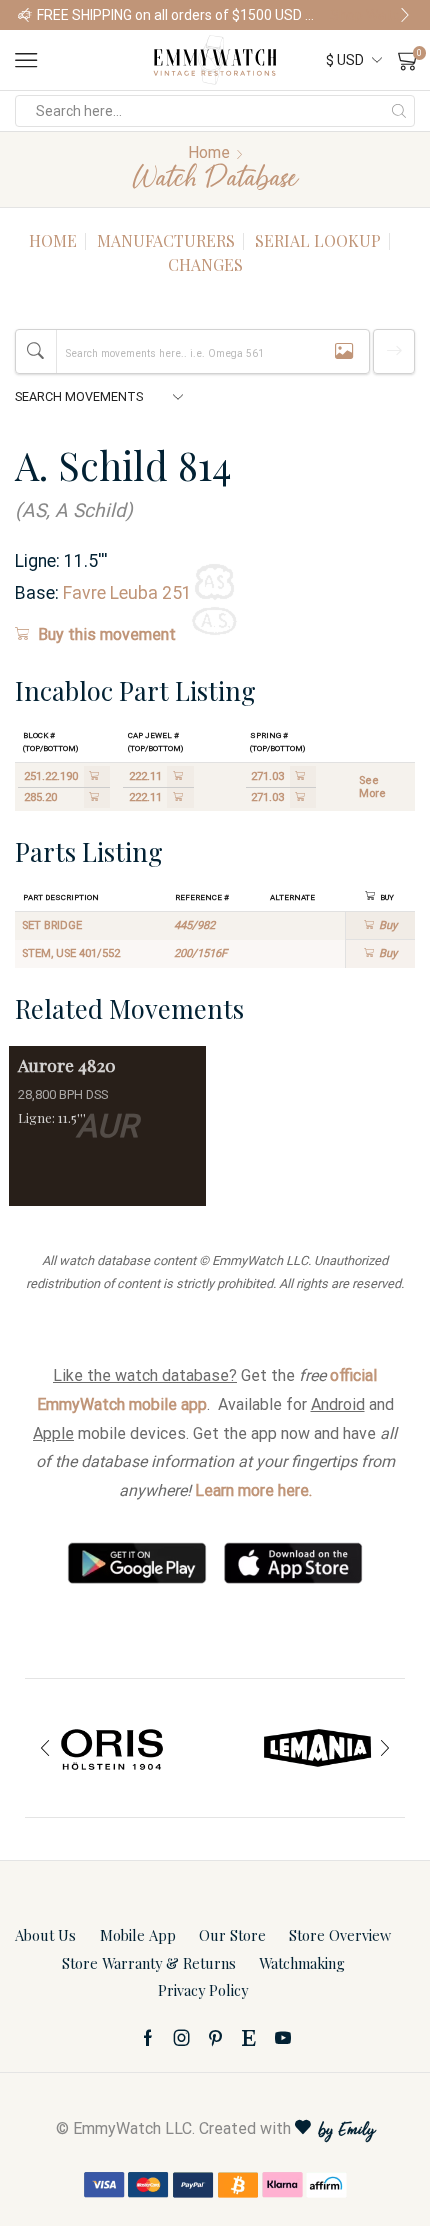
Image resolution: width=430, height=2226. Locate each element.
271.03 (267, 776)
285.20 (40, 797)
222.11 (145, 776)
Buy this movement (107, 634)
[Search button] (399, 111)
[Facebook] (148, 2038)
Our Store (232, 1935)
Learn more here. (253, 1490)
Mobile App (138, 1935)
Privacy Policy (203, 1990)
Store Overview (340, 1935)
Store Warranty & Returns (149, 1963)
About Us (45, 1935)
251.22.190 (51, 776)
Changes (205, 264)
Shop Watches (371, 15)
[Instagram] (182, 2038)
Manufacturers (166, 240)
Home (209, 152)
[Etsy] (249, 2038)
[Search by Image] (344, 351)
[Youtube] (283, 2038)
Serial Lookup (318, 240)
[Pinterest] (215, 2038)
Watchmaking (302, 1963)
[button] (25, 15)
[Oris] (112, 1748)
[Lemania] (317, 1748)
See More (372, 787)
